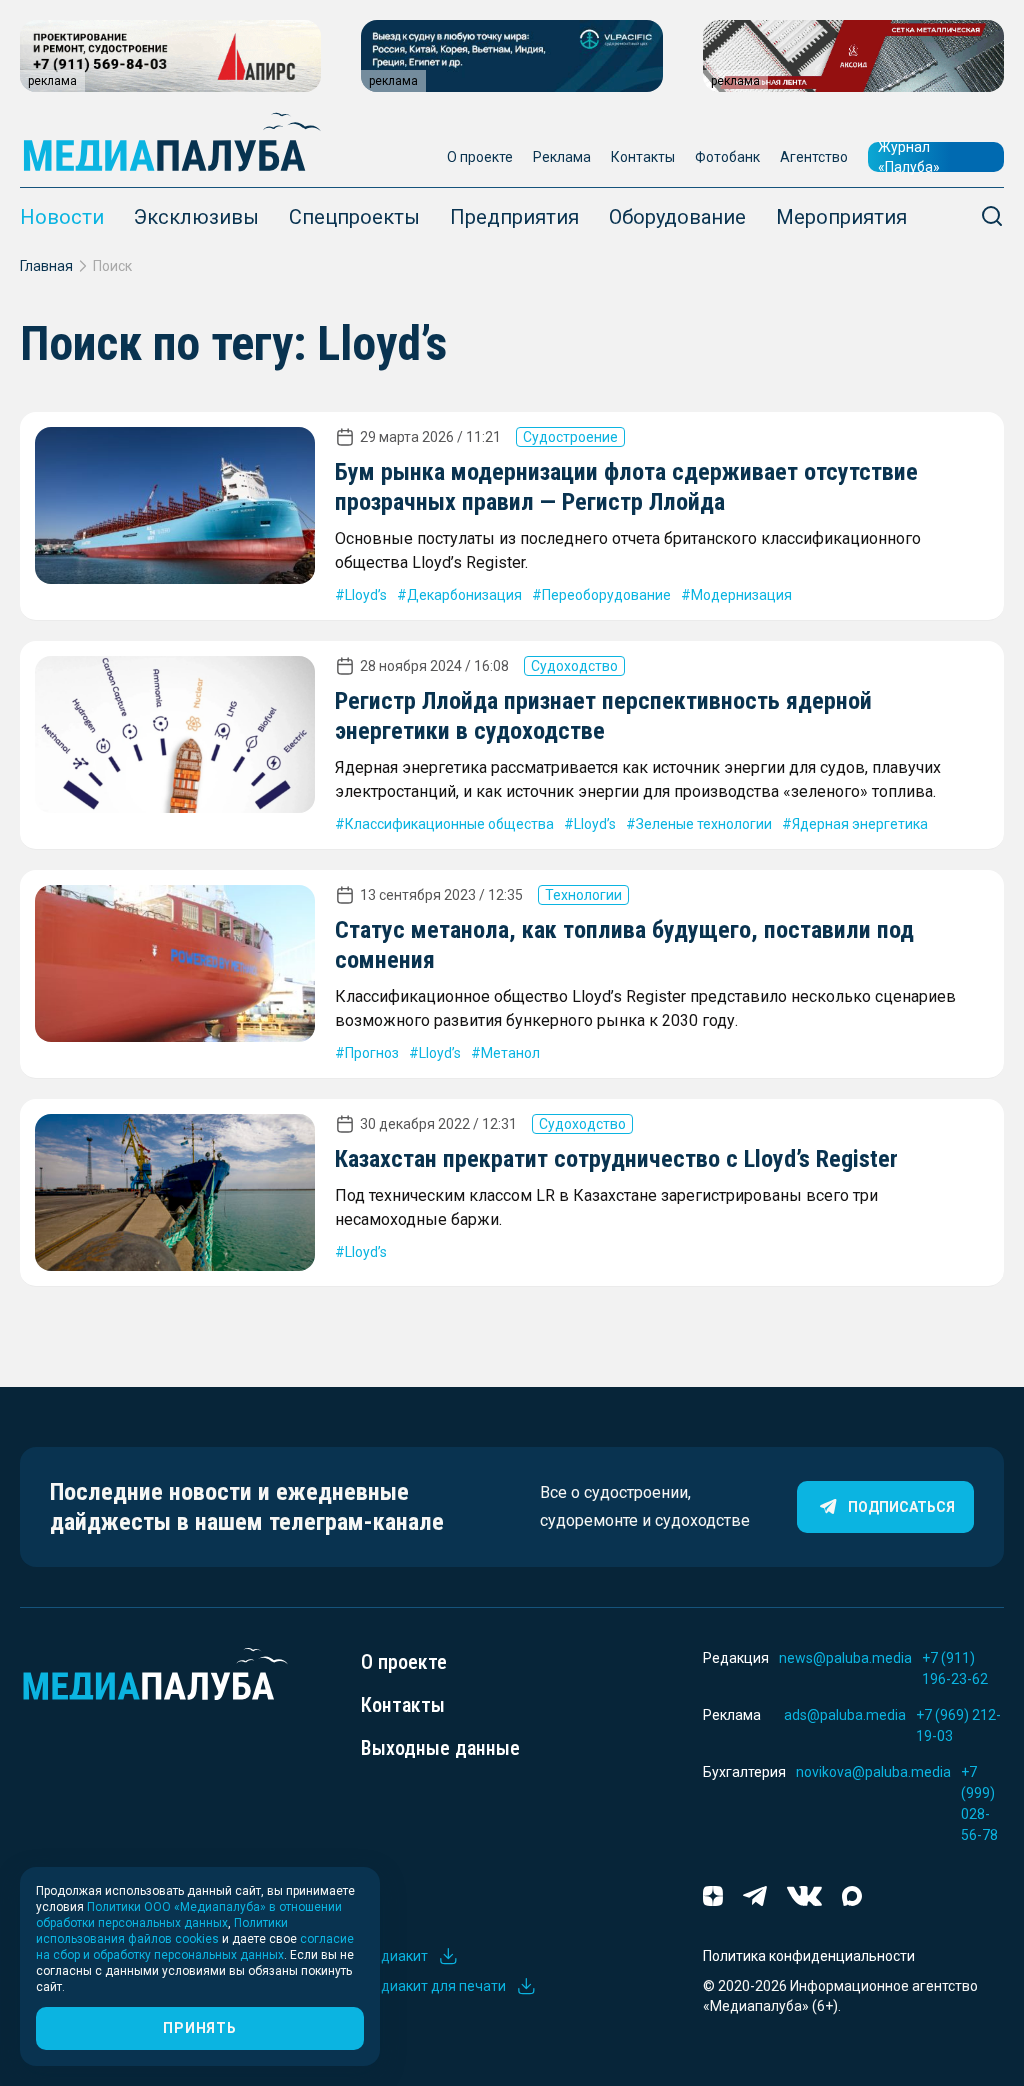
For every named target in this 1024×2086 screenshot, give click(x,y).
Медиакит (394, 1956)
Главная (46, 266)
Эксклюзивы (196, 217)
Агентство (814, 157)
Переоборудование (606, 595)
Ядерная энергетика (860, 824)
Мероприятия (841, 217)
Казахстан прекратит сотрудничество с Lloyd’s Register (616, 1159)
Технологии (583, 895)
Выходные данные (440, 1748)
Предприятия (514, 217)
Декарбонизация (464, 595)
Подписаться (901, 1507)
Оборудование (677, 217)
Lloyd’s (366, 595)
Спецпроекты (354, 217)
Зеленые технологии (704, 824)
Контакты (643, 157)
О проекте (480, 157)
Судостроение (570, 437)
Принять (199, 2028)
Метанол (510, 1053)
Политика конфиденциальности (809, 1956)
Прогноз (372, 1053)
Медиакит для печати (433, 1986)
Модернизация (741, 595)
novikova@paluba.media (873, 1772)
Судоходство (574, 666)
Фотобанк (727, 157)
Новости (62, 217)
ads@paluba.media (845, 1715)
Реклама (562, 157)
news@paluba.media (845, 1658)
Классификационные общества (449, 824)
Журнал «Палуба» (909, 157)
